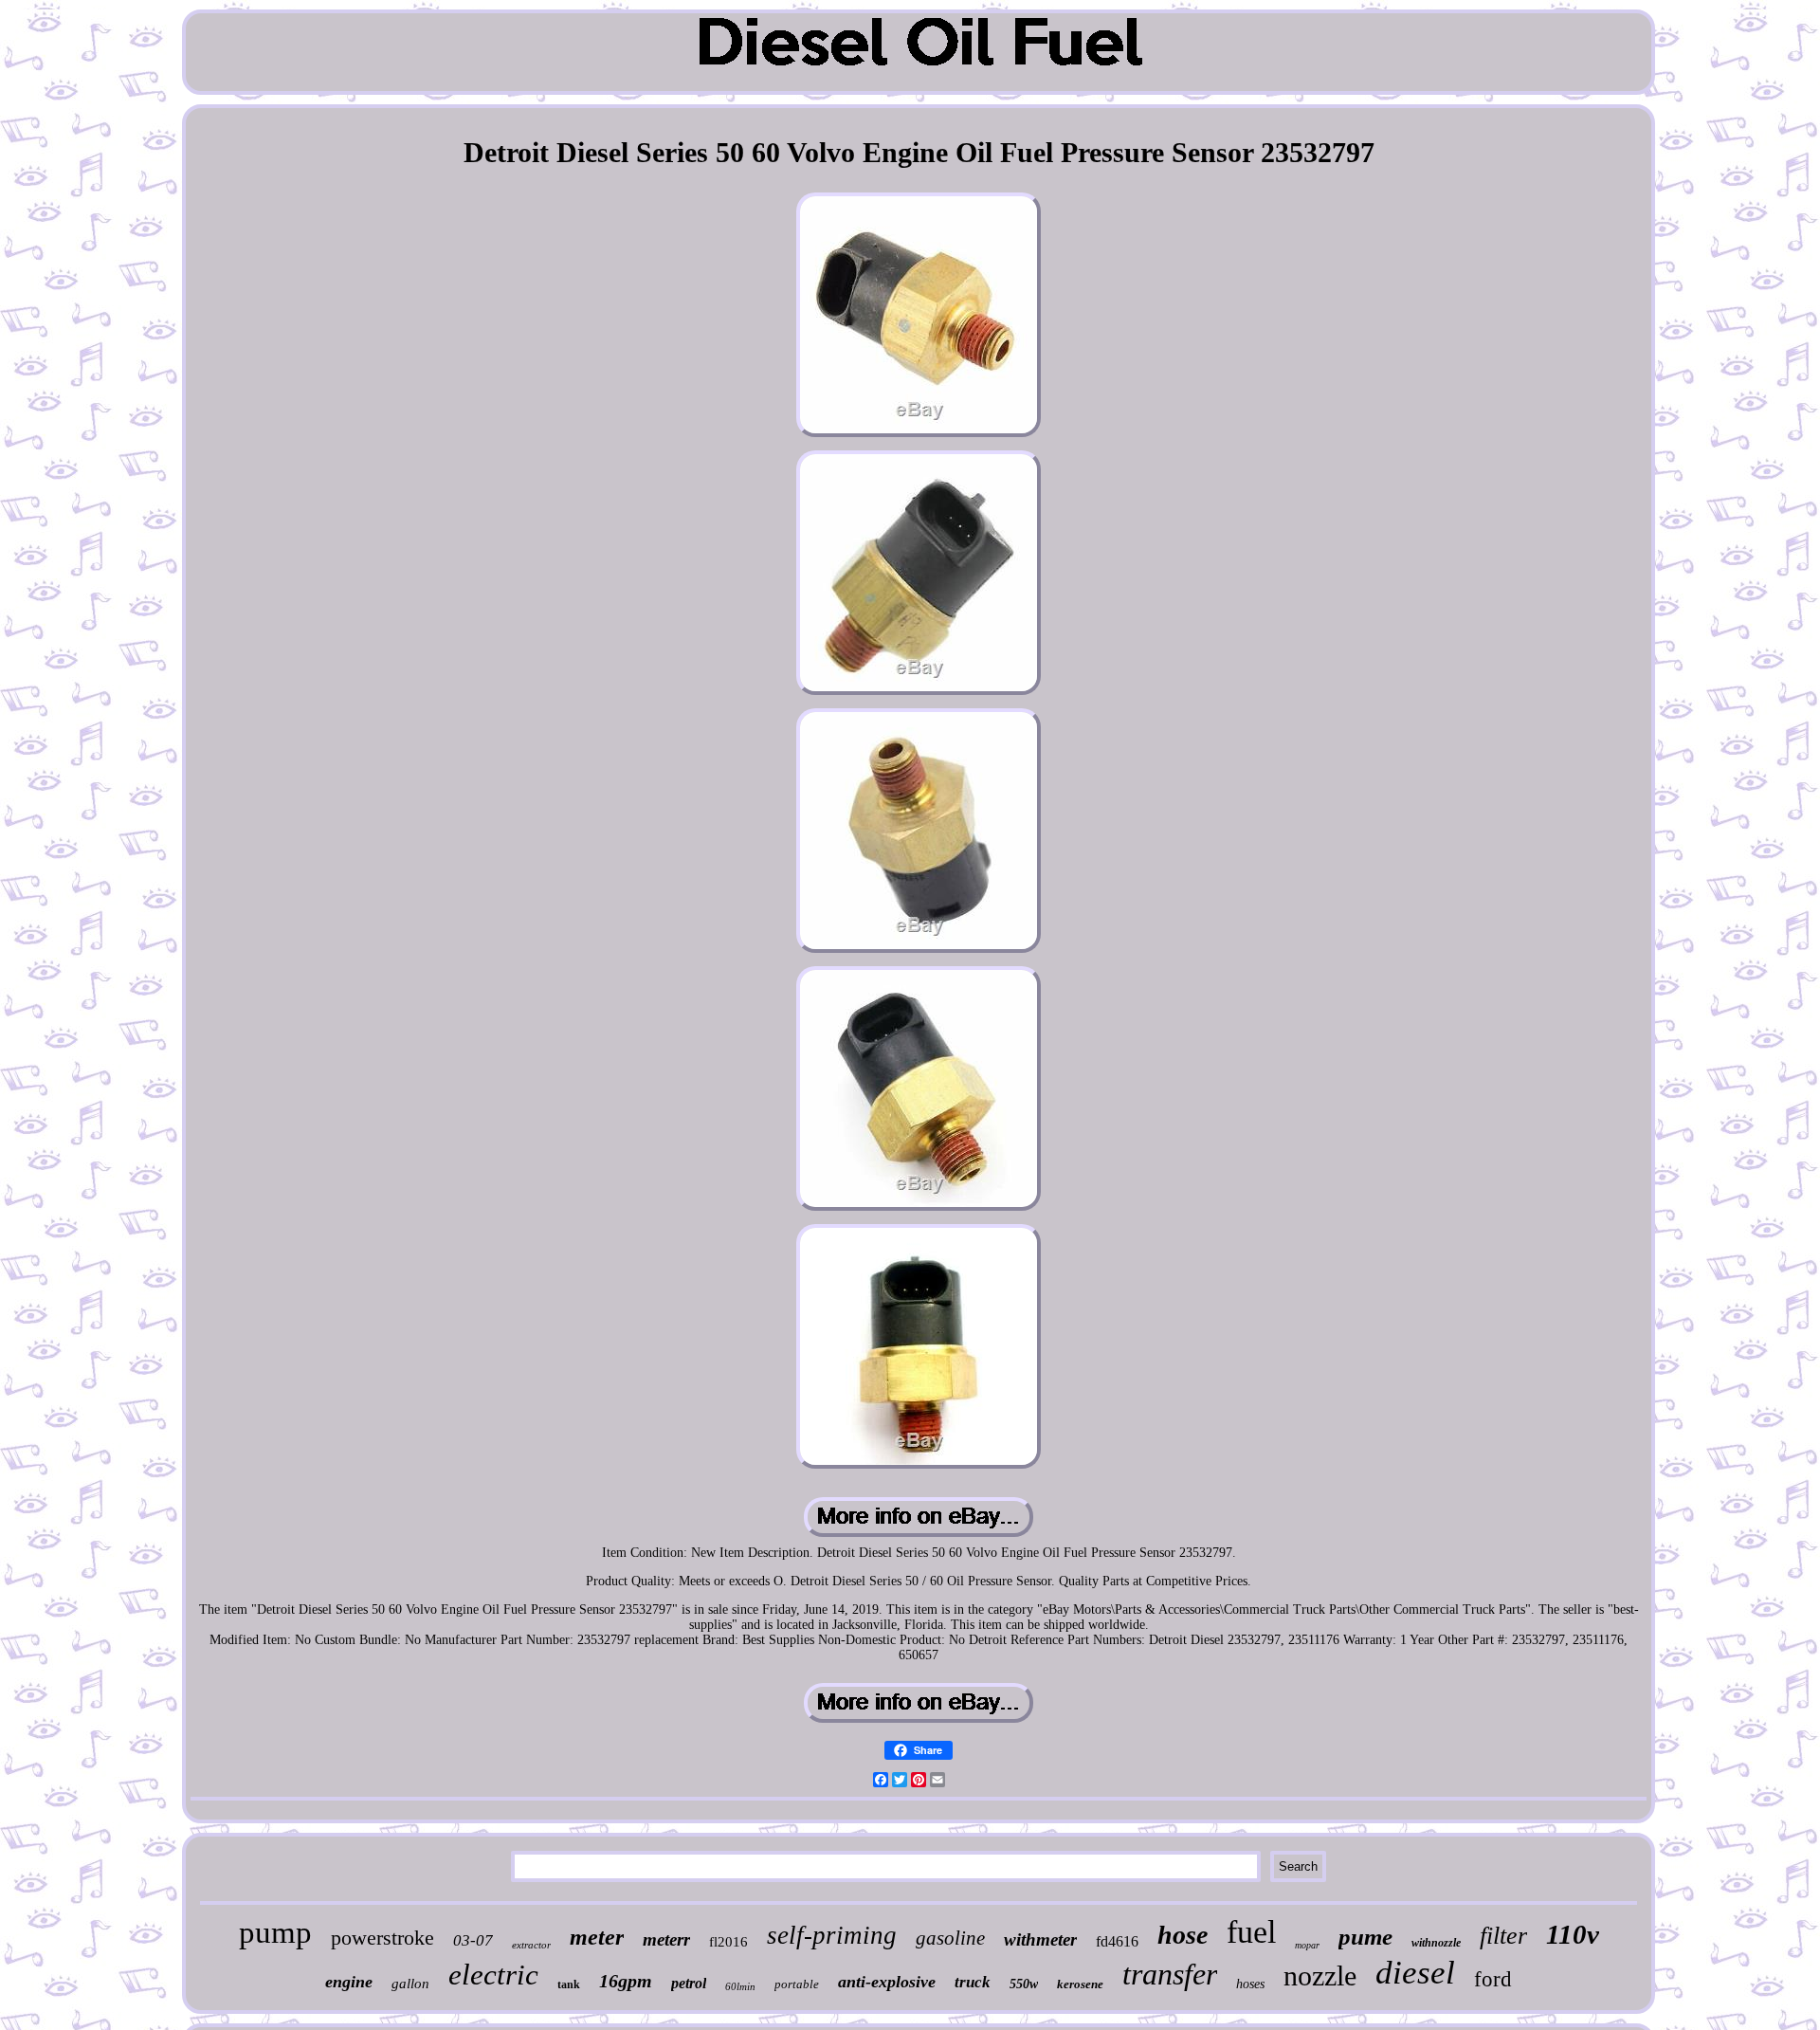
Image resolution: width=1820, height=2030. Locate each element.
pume (1365, 1937)
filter (1503, 1936)
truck (973, 1982)
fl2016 (728, 1942)
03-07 (473, 1940)
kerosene (1080, 1984)
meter (597, 1937)
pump (275, 1932)
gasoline (950, 1938)
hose (1183, 1935)
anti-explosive (887, 1982)
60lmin (740, 1986)
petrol (689, 1983)
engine (349, 1982)
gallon (410, 1984)
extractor (531, 1945)
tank (569, 1984)
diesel (1415, 1973)
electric (493, 1975)
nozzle (1320, 1975)
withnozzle (1436, 1943)
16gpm (626, 1981)
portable (797, 1984)
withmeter (1040, 1939)
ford (1493, 1979)
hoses (1250, 1984)
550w (1024, 1984)
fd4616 (1117, 1941)
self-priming (832, 1935)
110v (1573, 1934)
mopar (1307, 1945)
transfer (1170, 1974)
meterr (666, 1939)
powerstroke (382, 1938)
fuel (1251, 1932)
